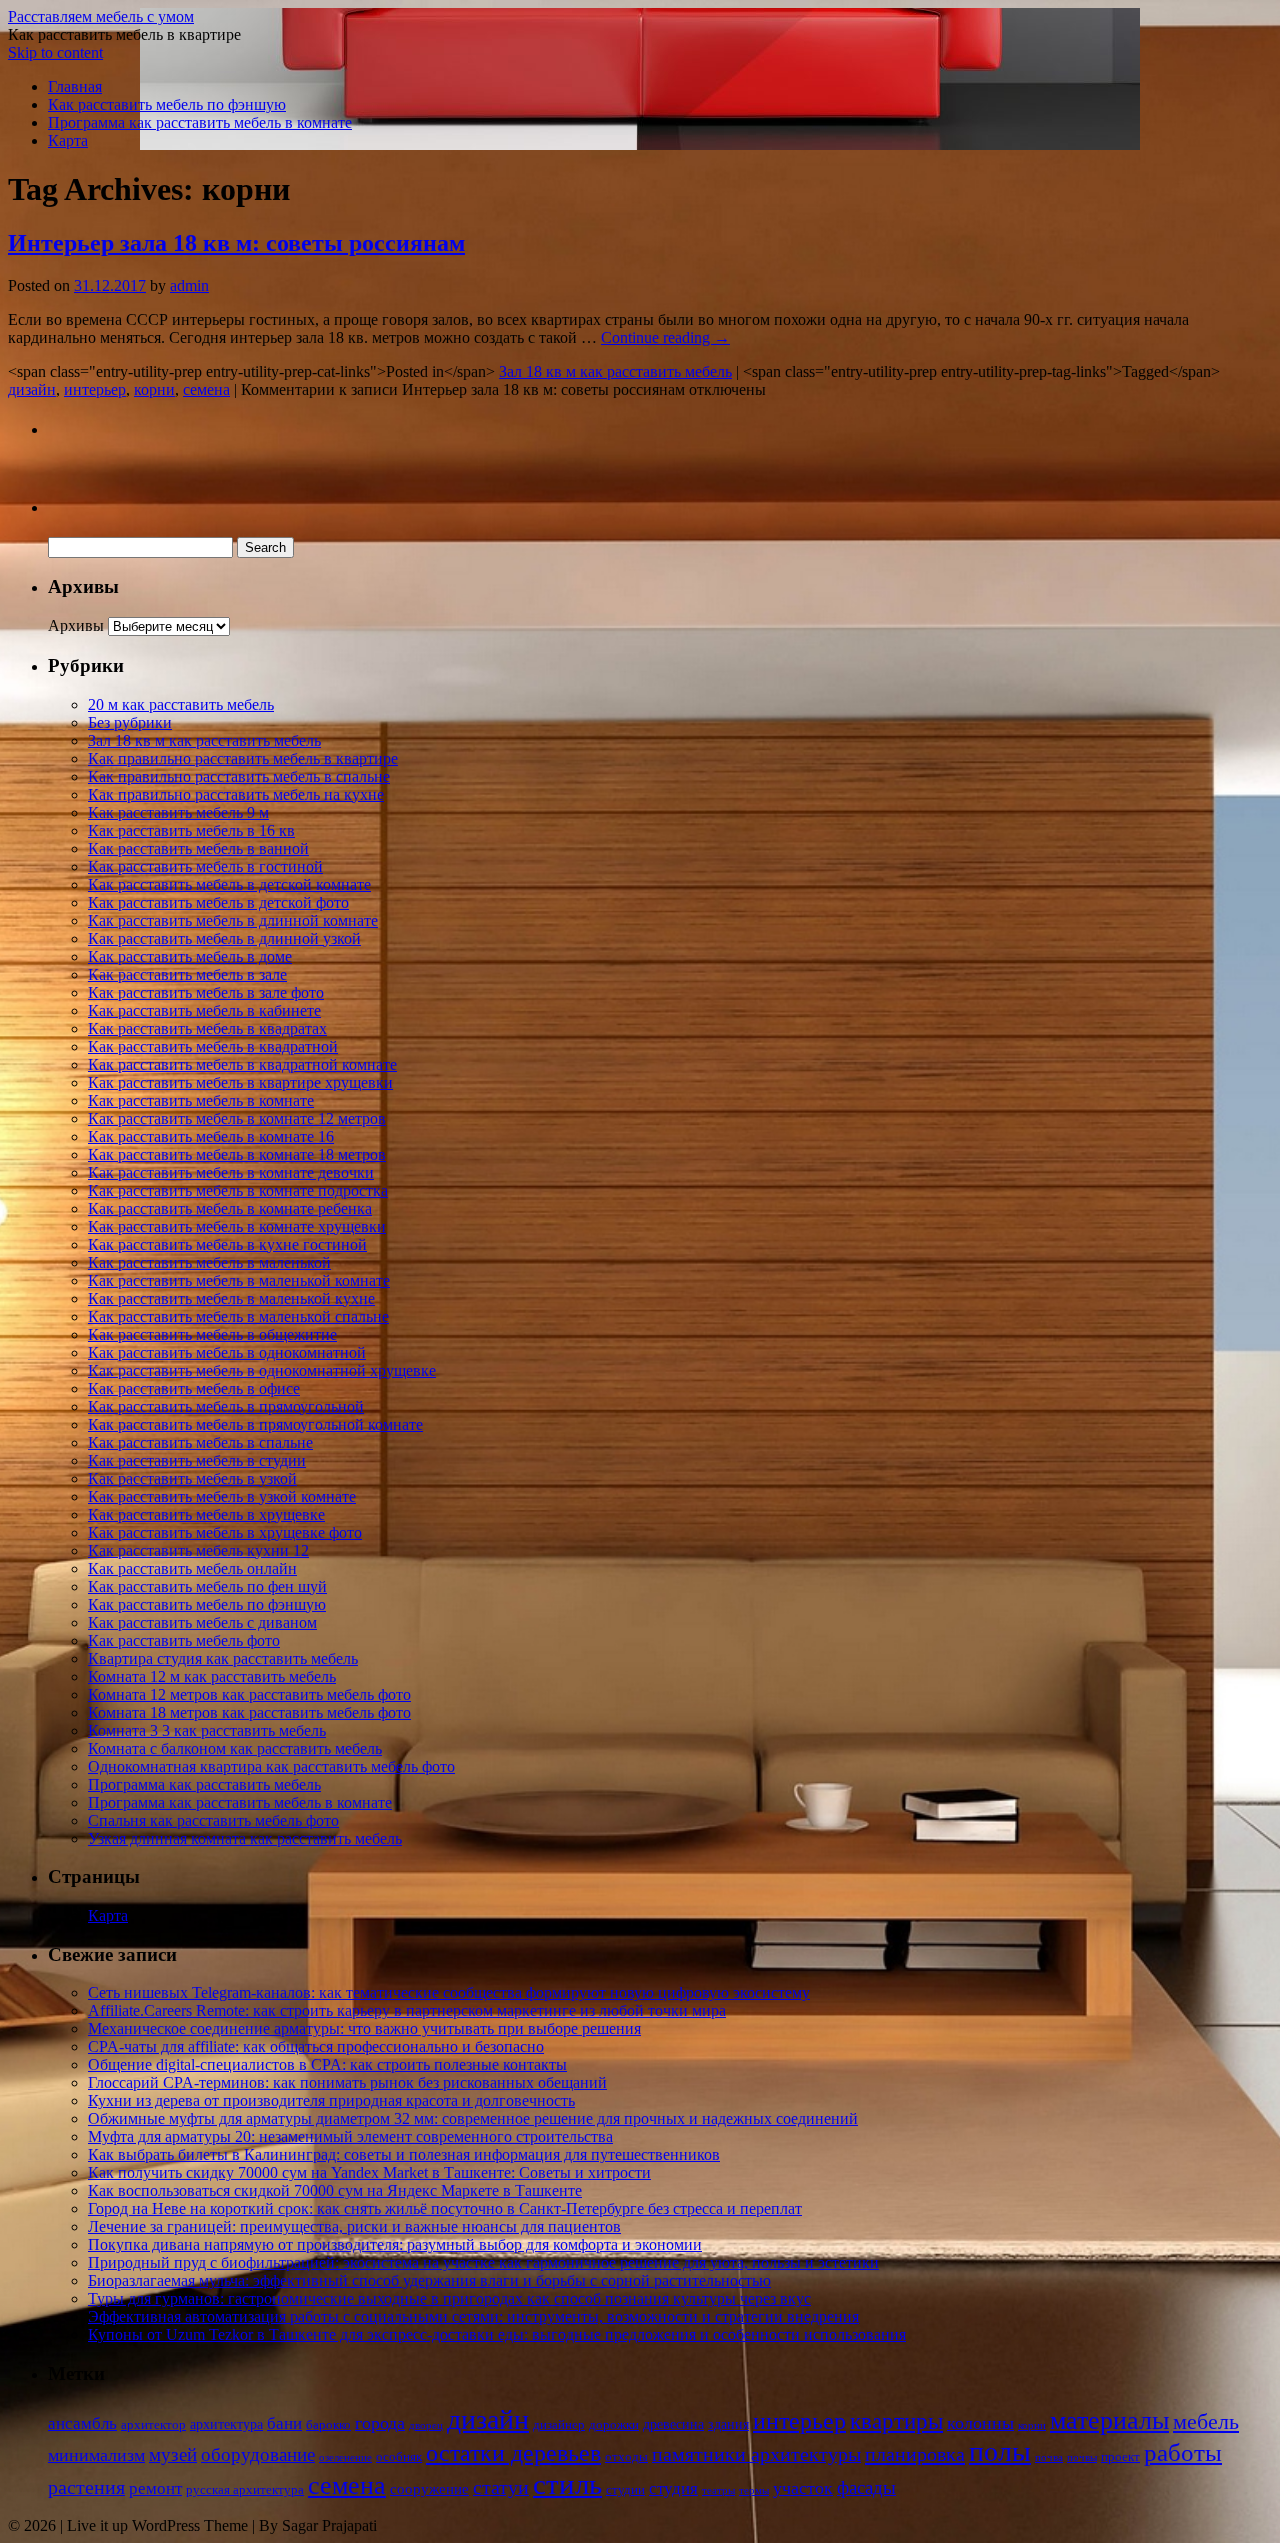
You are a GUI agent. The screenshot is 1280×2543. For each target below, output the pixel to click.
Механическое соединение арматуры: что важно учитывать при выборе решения (364, 2028)
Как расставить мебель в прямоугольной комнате (255, 1424)
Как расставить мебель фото (184, 1640)
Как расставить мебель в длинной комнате (233, 920)
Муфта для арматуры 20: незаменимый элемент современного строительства (350, 2136)
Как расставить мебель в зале (187, 974)
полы (1000, 2451)
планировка (915, 2454)
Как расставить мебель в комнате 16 (211, 1136)
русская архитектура (245, 2490)
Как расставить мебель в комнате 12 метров (237, 1118)
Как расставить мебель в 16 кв (191, 830)
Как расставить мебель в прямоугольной (226, 1406)
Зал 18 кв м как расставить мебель (615, 371)
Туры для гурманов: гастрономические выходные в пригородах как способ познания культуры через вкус (449, 2298)
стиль (567, 2484)
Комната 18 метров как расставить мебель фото (249, 1712)
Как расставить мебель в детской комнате (229, 884)
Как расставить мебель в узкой (192, 1478)
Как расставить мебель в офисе (194, 1388)
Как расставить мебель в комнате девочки (231, 1172)
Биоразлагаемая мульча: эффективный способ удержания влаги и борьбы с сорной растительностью (429, 2280)
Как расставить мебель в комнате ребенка (230, 1208)
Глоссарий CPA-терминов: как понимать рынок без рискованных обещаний (347, 2082)
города (380, 2423)
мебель (1206, 2421)
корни (154, 389)
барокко (328, 2425)
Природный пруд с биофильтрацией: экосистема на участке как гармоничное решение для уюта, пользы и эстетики (483, 2262)
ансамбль (82, 2423)
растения (86, 2487)
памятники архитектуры (756, 2454)
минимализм (96, 2455)
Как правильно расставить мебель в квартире (243, 758)
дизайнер (559, 2425)
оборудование (258, 2454)
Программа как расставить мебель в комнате (200, 122)
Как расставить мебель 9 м (178, 812)
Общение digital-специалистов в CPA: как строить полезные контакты (327, 2064)
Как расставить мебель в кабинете (204, 1010)
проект (1120, 2457)
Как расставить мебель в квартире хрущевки (240, 1082)
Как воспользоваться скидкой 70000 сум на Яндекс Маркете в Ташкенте (335, 2190)
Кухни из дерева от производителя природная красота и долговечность (331, 2100)
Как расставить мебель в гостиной (205, 866)
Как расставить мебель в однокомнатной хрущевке (262, 1370)
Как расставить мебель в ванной (198, 848)
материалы (1109, 2420)
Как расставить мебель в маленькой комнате (239, 1280)
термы (754, 2490)
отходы (626, 2457)
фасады (866, 2487)
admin (189, 285)
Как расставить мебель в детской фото (218, 902)
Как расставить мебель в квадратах (207, 1028)
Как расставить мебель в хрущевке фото (225, 1532)
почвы (1082, 2457)
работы (1183, 2452)
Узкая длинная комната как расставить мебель (245, 1838)
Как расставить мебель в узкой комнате (222, 1496)
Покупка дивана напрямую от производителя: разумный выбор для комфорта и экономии (395, 2244)
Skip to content (55, 52)
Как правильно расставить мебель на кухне (236, 794)
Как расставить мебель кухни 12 (198, 1550)
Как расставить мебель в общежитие (212, 1334)
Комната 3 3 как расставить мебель (207, 1730)
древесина (673, 2424)
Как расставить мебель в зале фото (206, 992)
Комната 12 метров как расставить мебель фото (249, 1694)
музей (173, 2454)
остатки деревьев (513, 2453)
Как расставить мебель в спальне (200, 1442)
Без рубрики (130, 722)
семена (206, 389)
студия (673, 2488)
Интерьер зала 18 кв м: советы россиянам (236, 243)
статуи (501, 2487)
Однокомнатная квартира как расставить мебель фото (271, 1766)
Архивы (76, 625)
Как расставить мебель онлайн (192, 1568)
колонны (980, 2423)
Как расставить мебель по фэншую (167, 104)
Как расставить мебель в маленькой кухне (231, 1298)
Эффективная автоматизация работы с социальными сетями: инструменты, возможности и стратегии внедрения (473, 2316)
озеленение (345, 2457)
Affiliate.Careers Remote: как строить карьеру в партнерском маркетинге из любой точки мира (407, 2010)
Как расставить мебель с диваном (202, 1622)
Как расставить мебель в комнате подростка (238, 1190)
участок (803, 2488)
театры (718, 2490)
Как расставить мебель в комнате (201, 1100)
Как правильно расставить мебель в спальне (239, 776)
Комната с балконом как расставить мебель (235, 1748)
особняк (399, 2457)
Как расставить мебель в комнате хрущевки (237, 1226)
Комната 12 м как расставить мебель (212, 1676)
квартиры (896, 2421)
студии (625, 2490)
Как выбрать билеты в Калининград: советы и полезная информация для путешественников (404, 2154)
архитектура (226, 2424)
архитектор (153, 2425)
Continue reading (665, 337)
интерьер (95, 389)
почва (1049, 2457)
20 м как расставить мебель (181, 704)
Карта (68, 140)
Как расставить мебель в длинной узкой (224, 938)
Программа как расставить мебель (204, 1784)
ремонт (155, 2488)
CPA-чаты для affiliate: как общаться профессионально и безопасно (316, 2046)
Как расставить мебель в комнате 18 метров (237, 1154)
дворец (426, 2425)
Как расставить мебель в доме (190, 956)
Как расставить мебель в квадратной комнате (242, 1064)
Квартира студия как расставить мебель (223, 1658)
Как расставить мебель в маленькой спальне (238, 1316)
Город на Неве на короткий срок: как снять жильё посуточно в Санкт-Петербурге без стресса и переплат (445, 2208)
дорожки (614, 2425)
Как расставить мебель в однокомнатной (227, 1352)
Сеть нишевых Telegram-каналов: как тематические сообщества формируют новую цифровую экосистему (449, 1992)
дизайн (32, 389)
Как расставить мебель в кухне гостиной (227, 1244)
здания (728, 2424)
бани (284, 2423)
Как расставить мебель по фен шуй (207, 1586)
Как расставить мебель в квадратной (213, 1046)
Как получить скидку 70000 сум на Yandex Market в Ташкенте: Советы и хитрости (369, 2172)
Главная (75, 86)
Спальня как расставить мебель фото (213, 1820)
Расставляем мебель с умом (101, 16)
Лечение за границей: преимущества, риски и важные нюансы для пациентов (354, 2226)
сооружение (429, 2489)
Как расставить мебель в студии (197, 1460)
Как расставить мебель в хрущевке (206, 1514)
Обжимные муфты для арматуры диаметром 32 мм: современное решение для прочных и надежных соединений (473, 2118)
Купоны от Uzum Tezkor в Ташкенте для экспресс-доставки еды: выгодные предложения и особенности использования (497, 2334)
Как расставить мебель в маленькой (209, 1262)
